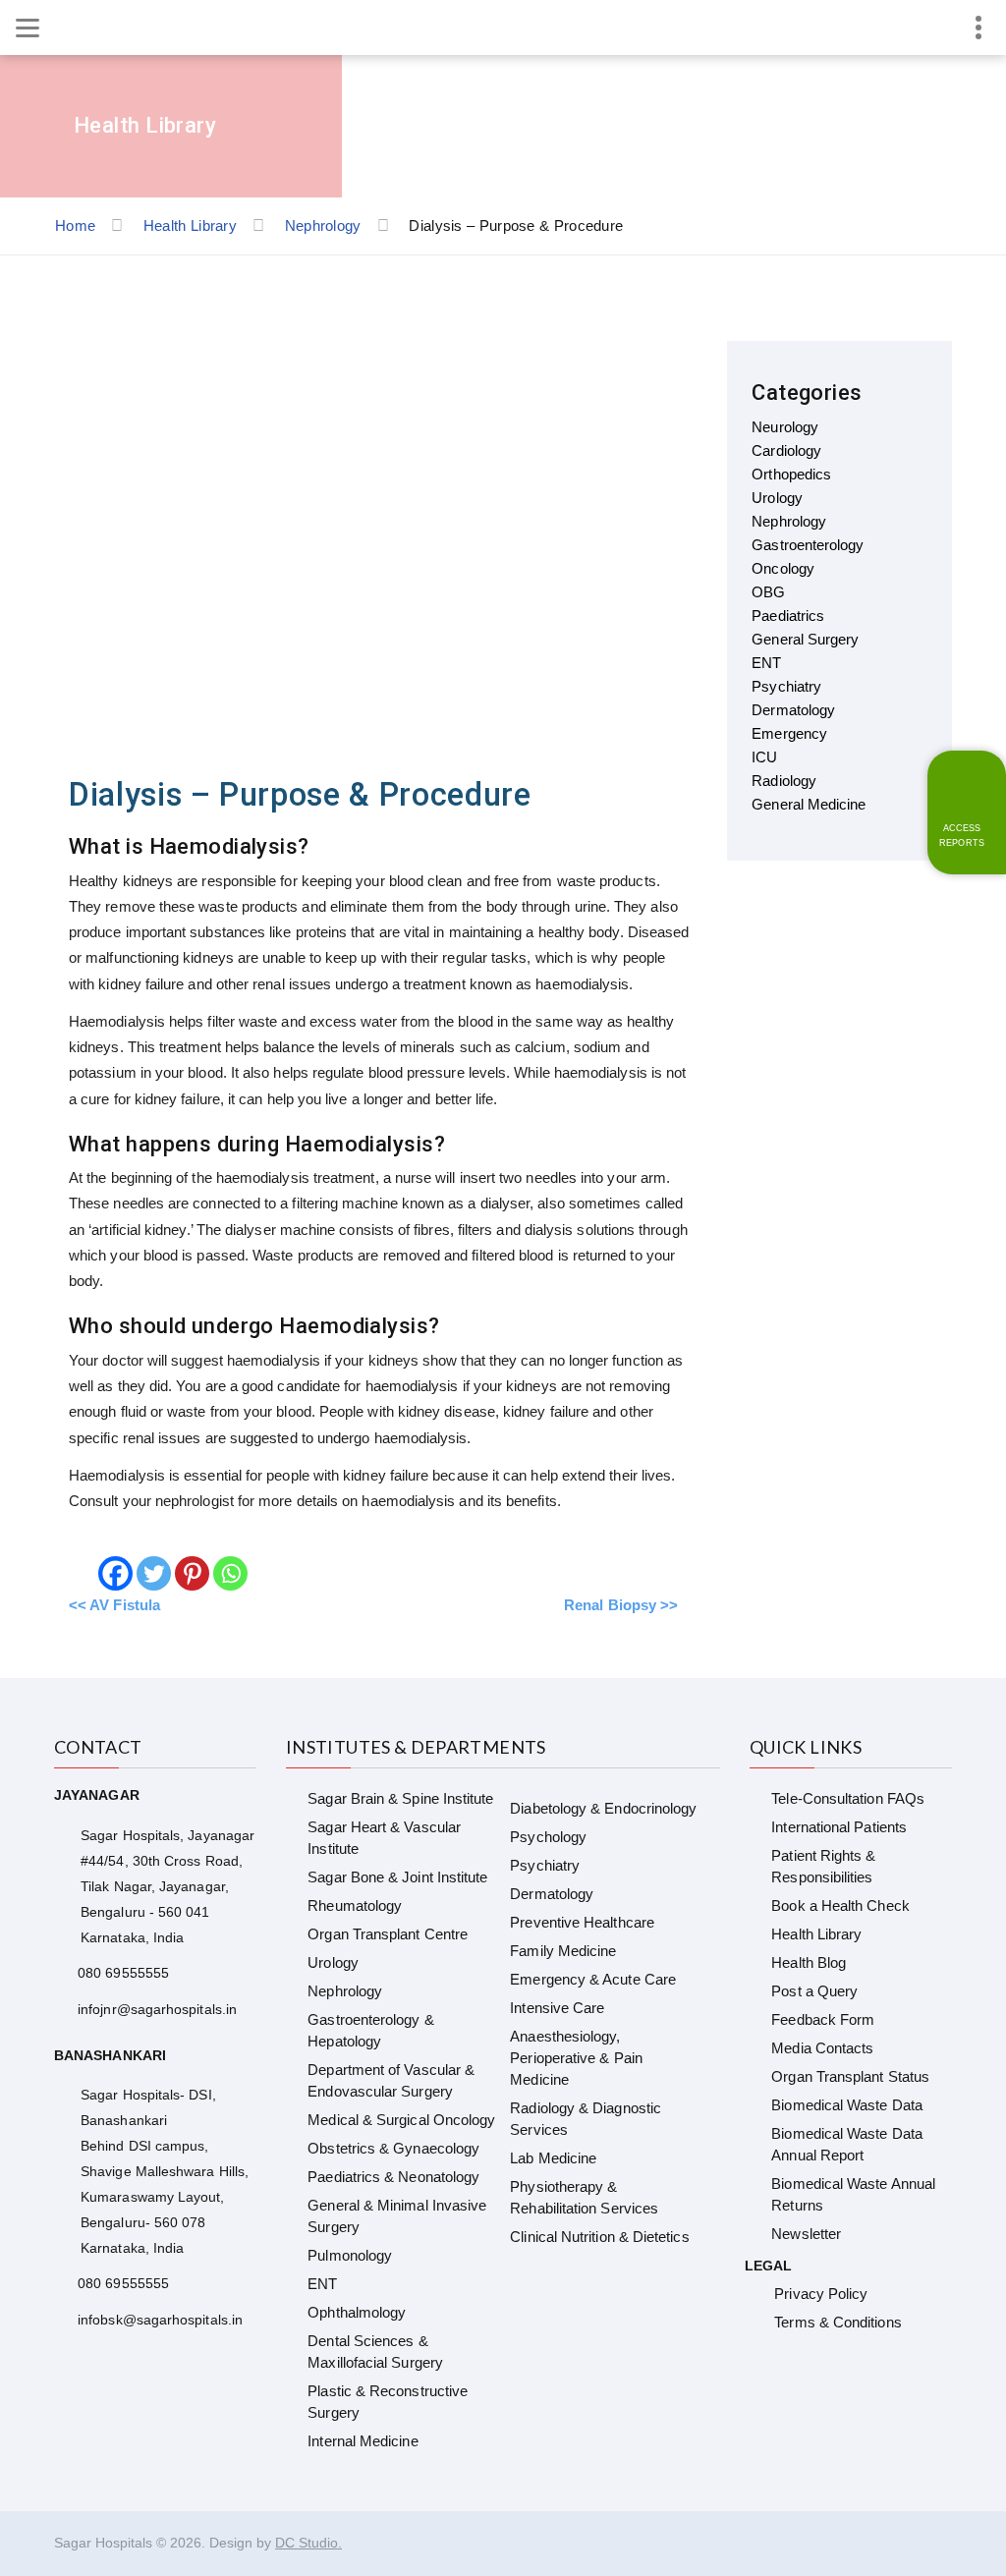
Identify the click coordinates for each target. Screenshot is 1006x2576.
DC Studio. (308, 2543)
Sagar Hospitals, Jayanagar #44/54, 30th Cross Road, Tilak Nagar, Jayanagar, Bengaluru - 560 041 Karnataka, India (168, 1886)
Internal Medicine (363, 2441)
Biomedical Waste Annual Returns (853, 2194)
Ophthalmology (357, 2312)
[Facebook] (115, 1573)
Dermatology (552, 1894)
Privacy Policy (821, 2294)
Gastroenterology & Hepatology (370, 2030)
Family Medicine (563, 1951)
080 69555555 (123, 1973)
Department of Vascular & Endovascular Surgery (391, 2080)
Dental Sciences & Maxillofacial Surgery (375, 2352)
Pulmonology (350, 2255)
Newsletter (806, 2234)
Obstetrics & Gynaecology (393, 2148)
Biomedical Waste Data (847, 2105)
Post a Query (814, 1991)
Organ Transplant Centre (388, 1934)
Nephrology (345, 1991)
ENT (322, 2284)
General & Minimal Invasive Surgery (397, 2216)
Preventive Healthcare (582, 1922)
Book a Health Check (840, 1905)
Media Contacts (822, 2048)
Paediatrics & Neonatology (393, 2177)
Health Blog (809, 1962)
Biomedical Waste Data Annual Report (847, 2144)
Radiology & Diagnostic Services (586, 2119)
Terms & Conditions (838, 2322)
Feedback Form (823, 2019)
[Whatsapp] (230, 1573)
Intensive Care (557, 2008)
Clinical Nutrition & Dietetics (599, 2237)
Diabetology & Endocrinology (603, 1808)
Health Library (816, 1934)
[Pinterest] (192, 1573)
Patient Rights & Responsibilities (823, 1866)
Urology (333, 1962)
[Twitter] (154, 1573)
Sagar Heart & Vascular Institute (384, 1838)
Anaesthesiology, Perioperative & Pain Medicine (576, 2058)
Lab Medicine (553, 2158)
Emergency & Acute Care (593, 1979)
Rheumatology (355, 1905)
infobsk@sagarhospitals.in (160, 2320)
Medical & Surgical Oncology (401, 2120)
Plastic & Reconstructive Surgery (388, 2402)
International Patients (839, 1827)
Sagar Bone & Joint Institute (397, 1877)
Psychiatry (545, 1865)
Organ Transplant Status (850, 2076)
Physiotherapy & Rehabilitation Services (584, 2197)
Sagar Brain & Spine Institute (400, 1798)
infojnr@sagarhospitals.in (157, 2009)
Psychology (548, 1837)
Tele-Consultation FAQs (848, 1798)
